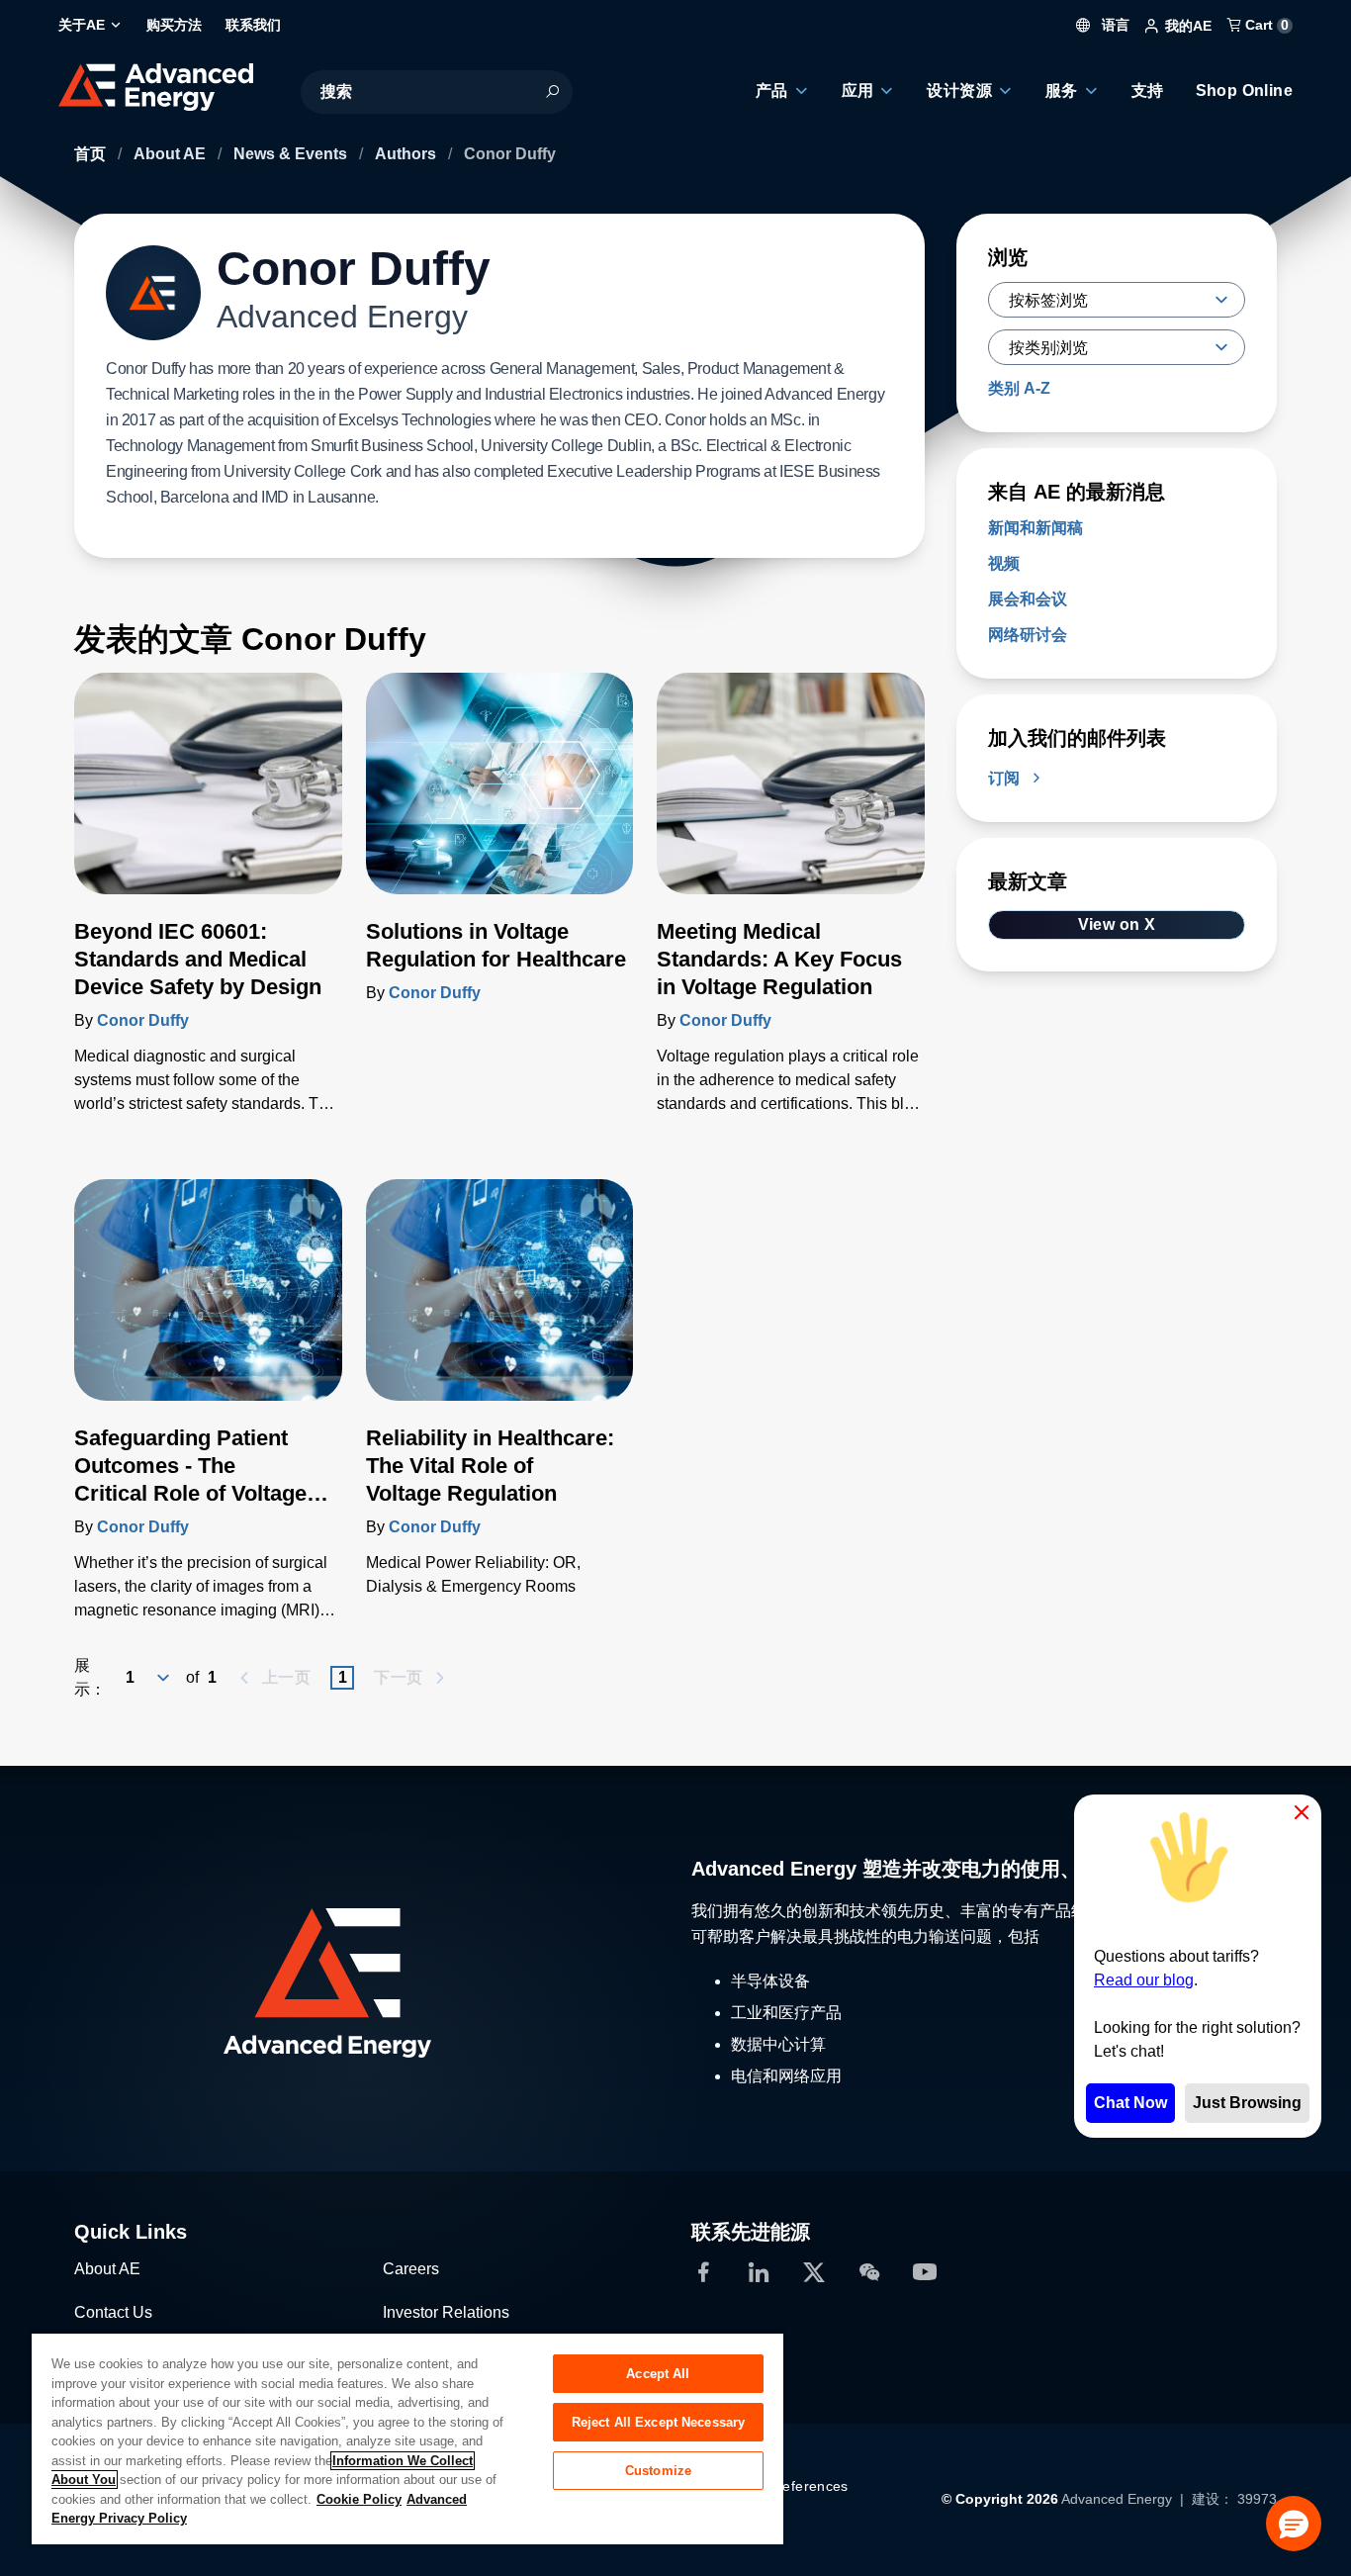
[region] (407, 2438)
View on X (1117, 924)
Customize (658, 2471)
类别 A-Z (1019, 388)
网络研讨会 (1028, 635)
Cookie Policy (359, 2499)
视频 (1004, 563)
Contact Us (113, 2312)
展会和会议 (1028, 599)
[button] (1294, 2524)
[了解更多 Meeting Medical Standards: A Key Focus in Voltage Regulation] (791, 795)
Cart (1265, 25)
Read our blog (1144, 1980)
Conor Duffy (143, 1020)
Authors (407, 154)
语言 (1114, 25)
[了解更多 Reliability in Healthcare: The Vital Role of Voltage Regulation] (500, 1302)
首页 (92, 154)
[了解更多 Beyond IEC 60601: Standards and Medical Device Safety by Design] (208, 795)
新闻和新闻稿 (1036, 528)
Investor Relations (446, 2312)
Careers (411, 2269)
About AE (172, 154)
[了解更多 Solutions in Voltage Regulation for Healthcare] (500, 795)
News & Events (292, 154)
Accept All (658, 2374)
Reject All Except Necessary (659, 2422)
